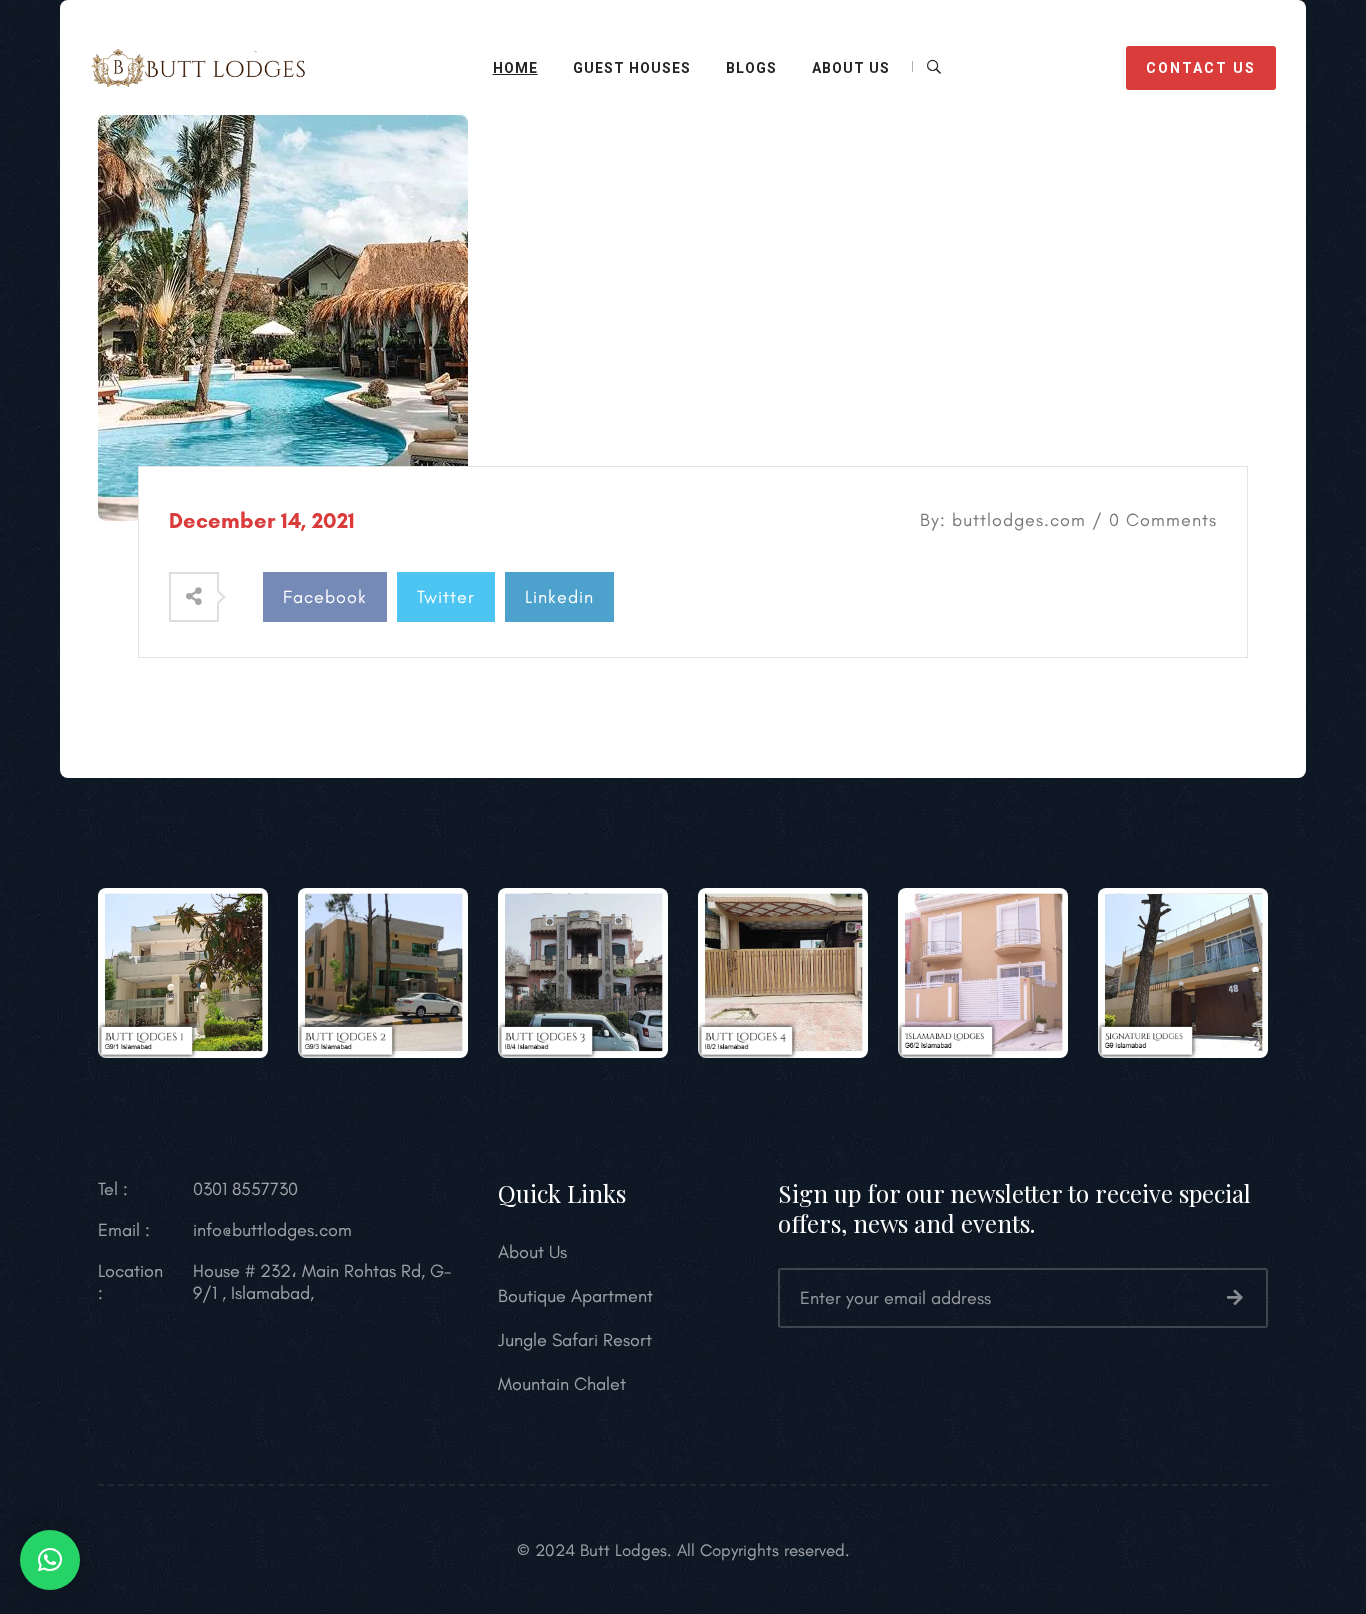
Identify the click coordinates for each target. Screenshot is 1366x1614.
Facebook (325, 597)
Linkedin (559, 597)
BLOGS (751, 68)
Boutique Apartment (575, 1296)
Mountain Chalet (562, 1384)
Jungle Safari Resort (575, 1340)
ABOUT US (851, 68)
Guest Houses (632, 68)
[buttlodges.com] (198, 65)
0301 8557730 (245, 1189)
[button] (50, 1560)
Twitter (446, 597)
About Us (532, 1252)
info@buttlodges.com (272, 1230)
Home (515, 68)
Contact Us (1201, 68)
